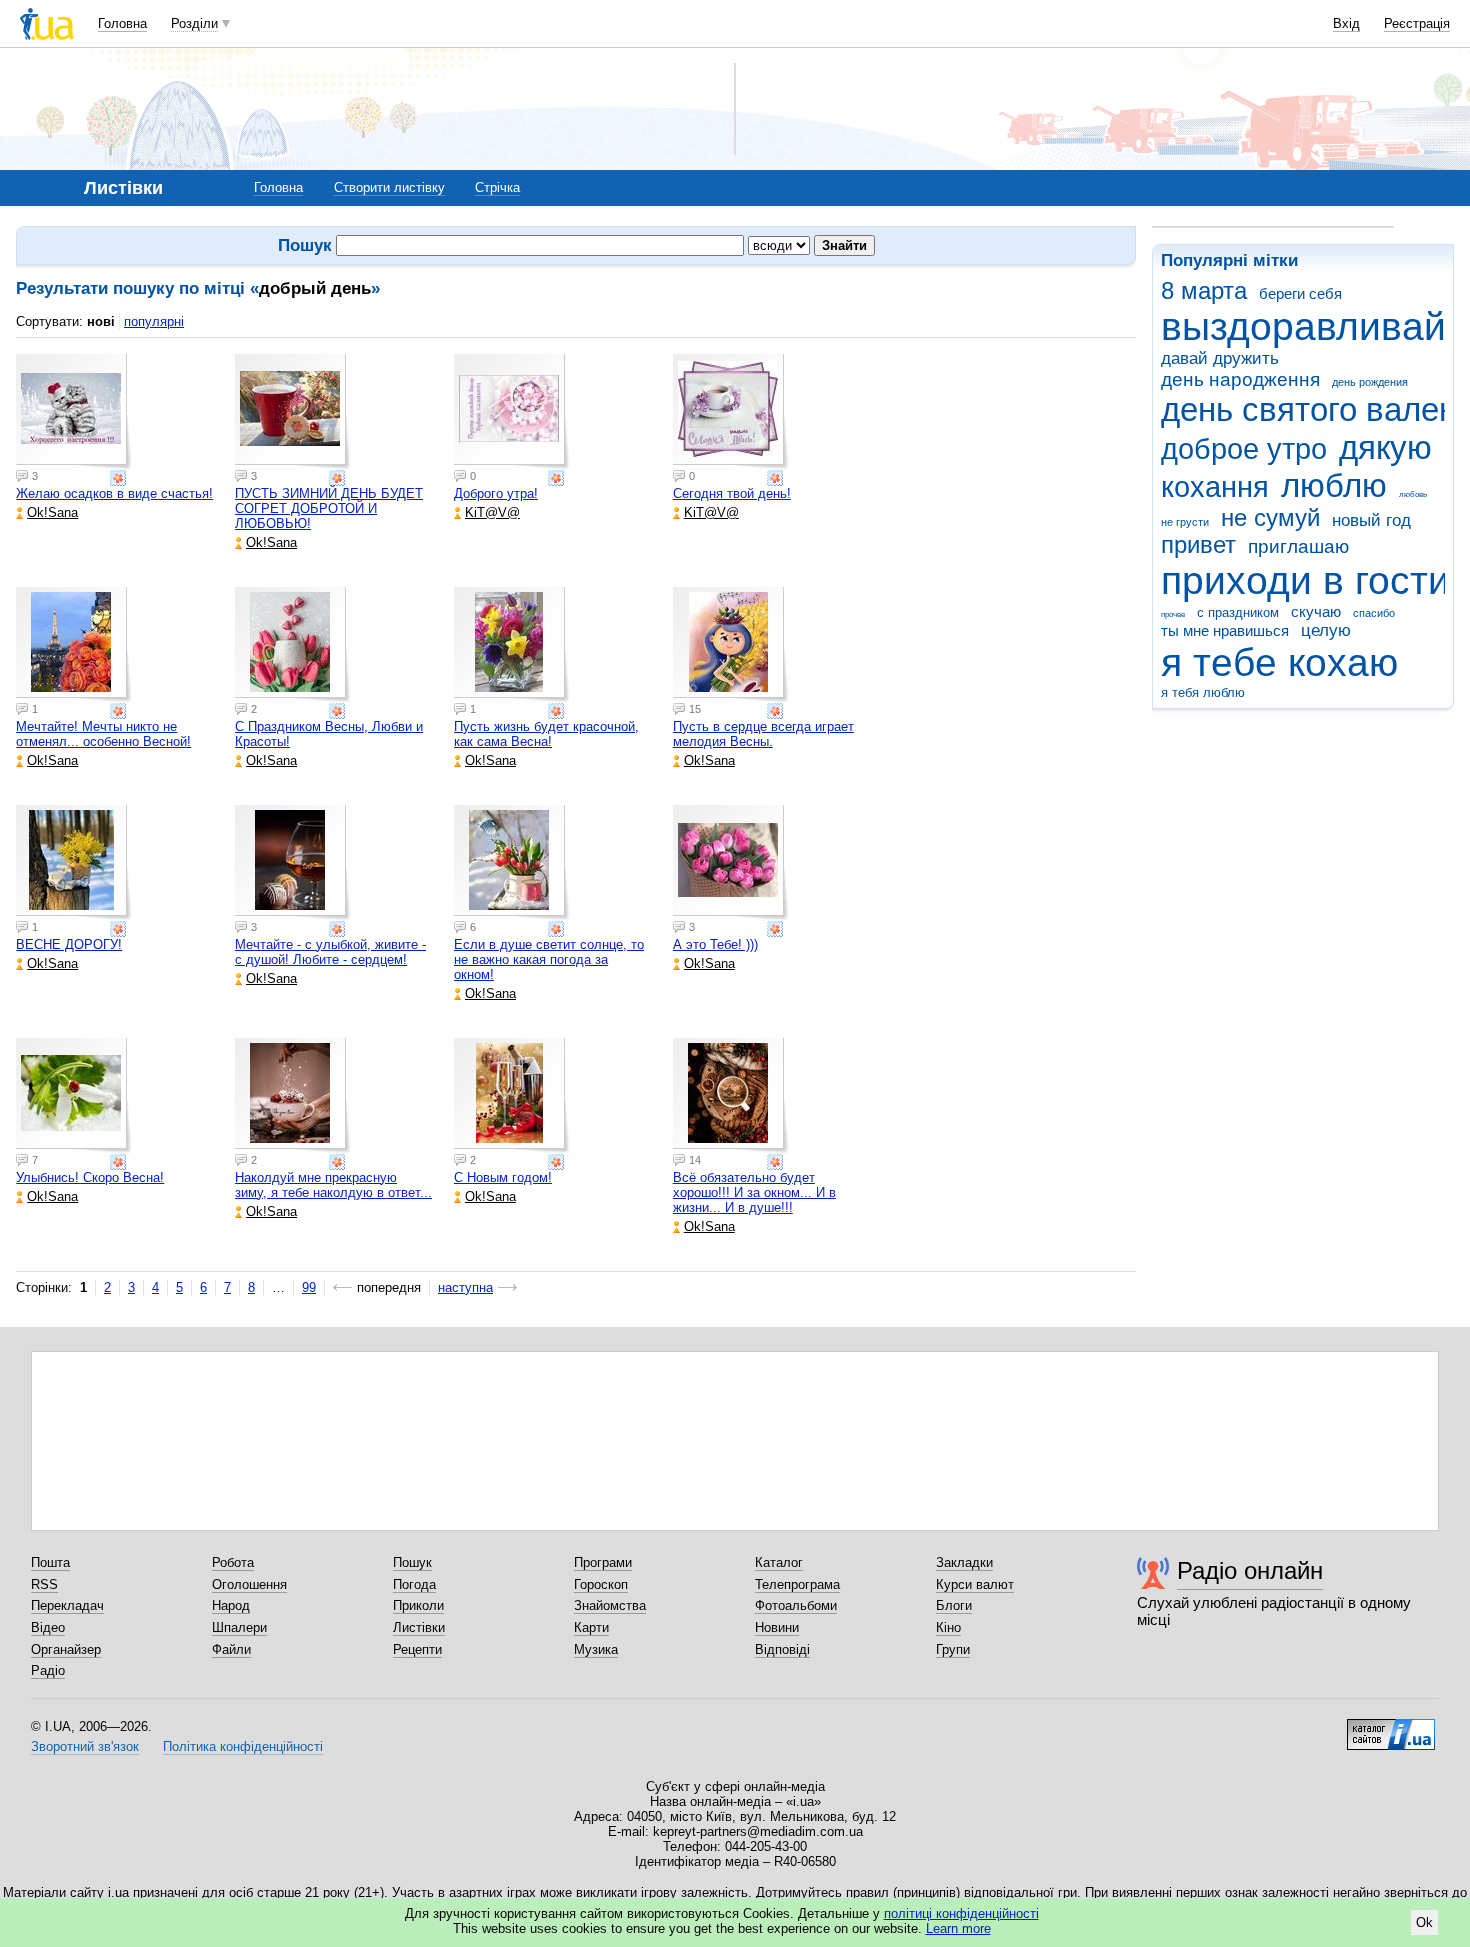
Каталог (779, 1562)
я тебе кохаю (1279, 662)
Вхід (1346, 23)
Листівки (419, 1627)
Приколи (418, 1605)
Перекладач (67, 1605)
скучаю (1316, 611)
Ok (1424, 1922)
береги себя (1300, 293)
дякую (1385, 447)
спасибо (1374, 613)
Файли (231, 1649)
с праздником (1238, 612)
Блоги (954, 1605)
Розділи (194, 23)
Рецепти (417, 1649)
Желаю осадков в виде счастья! (114, 493)
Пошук (412, 1562)
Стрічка (497, 187)
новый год (1371, 520)
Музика (596, 1649)
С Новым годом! (503, 1177)
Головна (122, 23)
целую (1326, 630)
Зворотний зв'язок (85, 1746)
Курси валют (975, 1584)
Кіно (948, 1627)
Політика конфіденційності (243, 1746)
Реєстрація (1417, 23)
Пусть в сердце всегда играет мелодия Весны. (763, 734)
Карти (591, 1627)
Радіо (48, 1670)
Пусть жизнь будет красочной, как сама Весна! (546, 734)
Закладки (964, 1562)
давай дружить (1220, 358)
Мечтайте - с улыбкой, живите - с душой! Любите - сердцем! (330, 952)
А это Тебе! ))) (715, 944)
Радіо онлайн (1250, 1570)
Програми (603, 1562)
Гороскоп (601, 1584)
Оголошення (249, 1584)
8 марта (1204, 291)
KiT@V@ (492, 512)
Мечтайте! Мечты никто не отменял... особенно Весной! (103, 734)
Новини (777, 1627)
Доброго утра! (496, 493)
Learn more (958, 1928)
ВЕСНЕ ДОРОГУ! (69, 944)
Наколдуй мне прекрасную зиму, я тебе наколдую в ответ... (333, 1185)
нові (101, 321)
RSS (44, 1584)
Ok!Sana (52, 512)
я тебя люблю (1203, 692)
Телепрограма (797, 1584)
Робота (233, 1562)
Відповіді (782, 1649)
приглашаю (1298, 546)
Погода (414, 1584)
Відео (48, 1627)
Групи (953, 1649)
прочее (1173, 614)
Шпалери (239, 1627)
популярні (154, 321)
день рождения (1370, 382)
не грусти (1185, 522)
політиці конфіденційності (961, 1913)
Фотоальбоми (796, 1605)
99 (309, 1287)
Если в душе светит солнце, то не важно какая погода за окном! (549, 959)
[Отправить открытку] (120, 478)
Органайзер (66, 1649)
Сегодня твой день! (732, 493)
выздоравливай (1303, 326)
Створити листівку (389, 187)
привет (1198, 545)
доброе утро (1244, 449)
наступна (465, 1287)
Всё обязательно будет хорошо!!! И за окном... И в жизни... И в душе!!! (754, 1192)
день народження (1240, 379)
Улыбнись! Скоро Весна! (90, 1177)
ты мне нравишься (1225, 630)
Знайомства (610, 1605)
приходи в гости (1305, 580)
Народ (231, 1605)
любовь (1413, 494)
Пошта (50, 1562)
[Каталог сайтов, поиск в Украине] (1391, 1727)
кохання (1215, 487)
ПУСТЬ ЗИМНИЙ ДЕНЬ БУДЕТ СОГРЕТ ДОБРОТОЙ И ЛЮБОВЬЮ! (329, 508)
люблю (1334, 485)
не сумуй (1270, 518)
